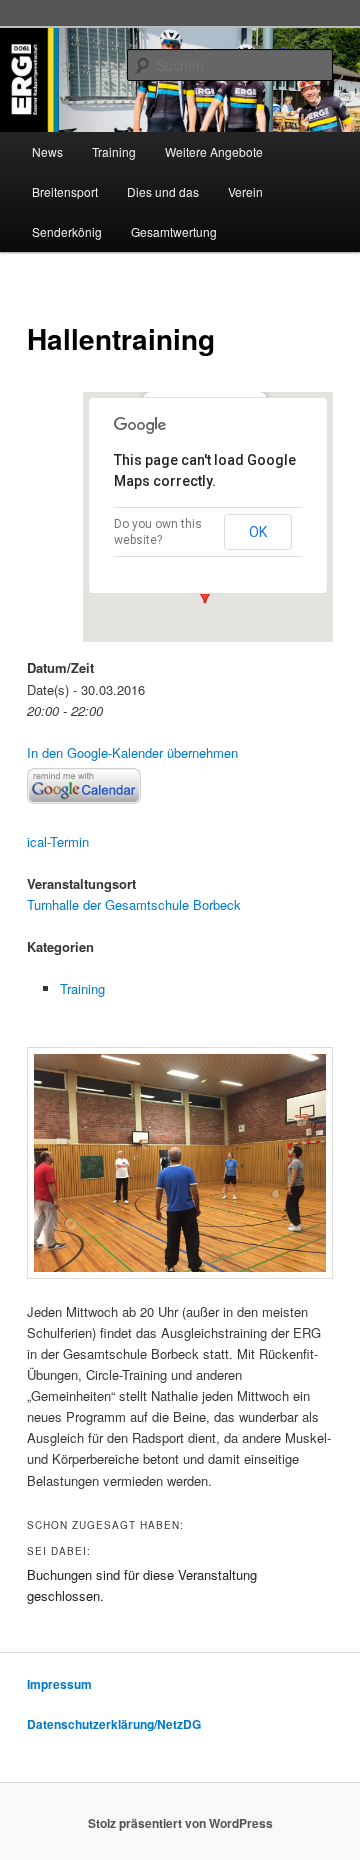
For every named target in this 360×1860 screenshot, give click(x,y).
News (47, 151)
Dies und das (163, 191)
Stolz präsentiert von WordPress (180, 1823)
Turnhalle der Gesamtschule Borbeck (134, 904)
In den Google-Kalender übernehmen (132, 752)
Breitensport (65, 191)
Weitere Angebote (214, 151)
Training (114, 151)
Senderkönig (67, 231)
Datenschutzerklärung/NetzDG (114, 1724)
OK (258, 532)
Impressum (59, 1684)
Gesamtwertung (174, 231)
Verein (245, 191)
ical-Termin (58, 841)
